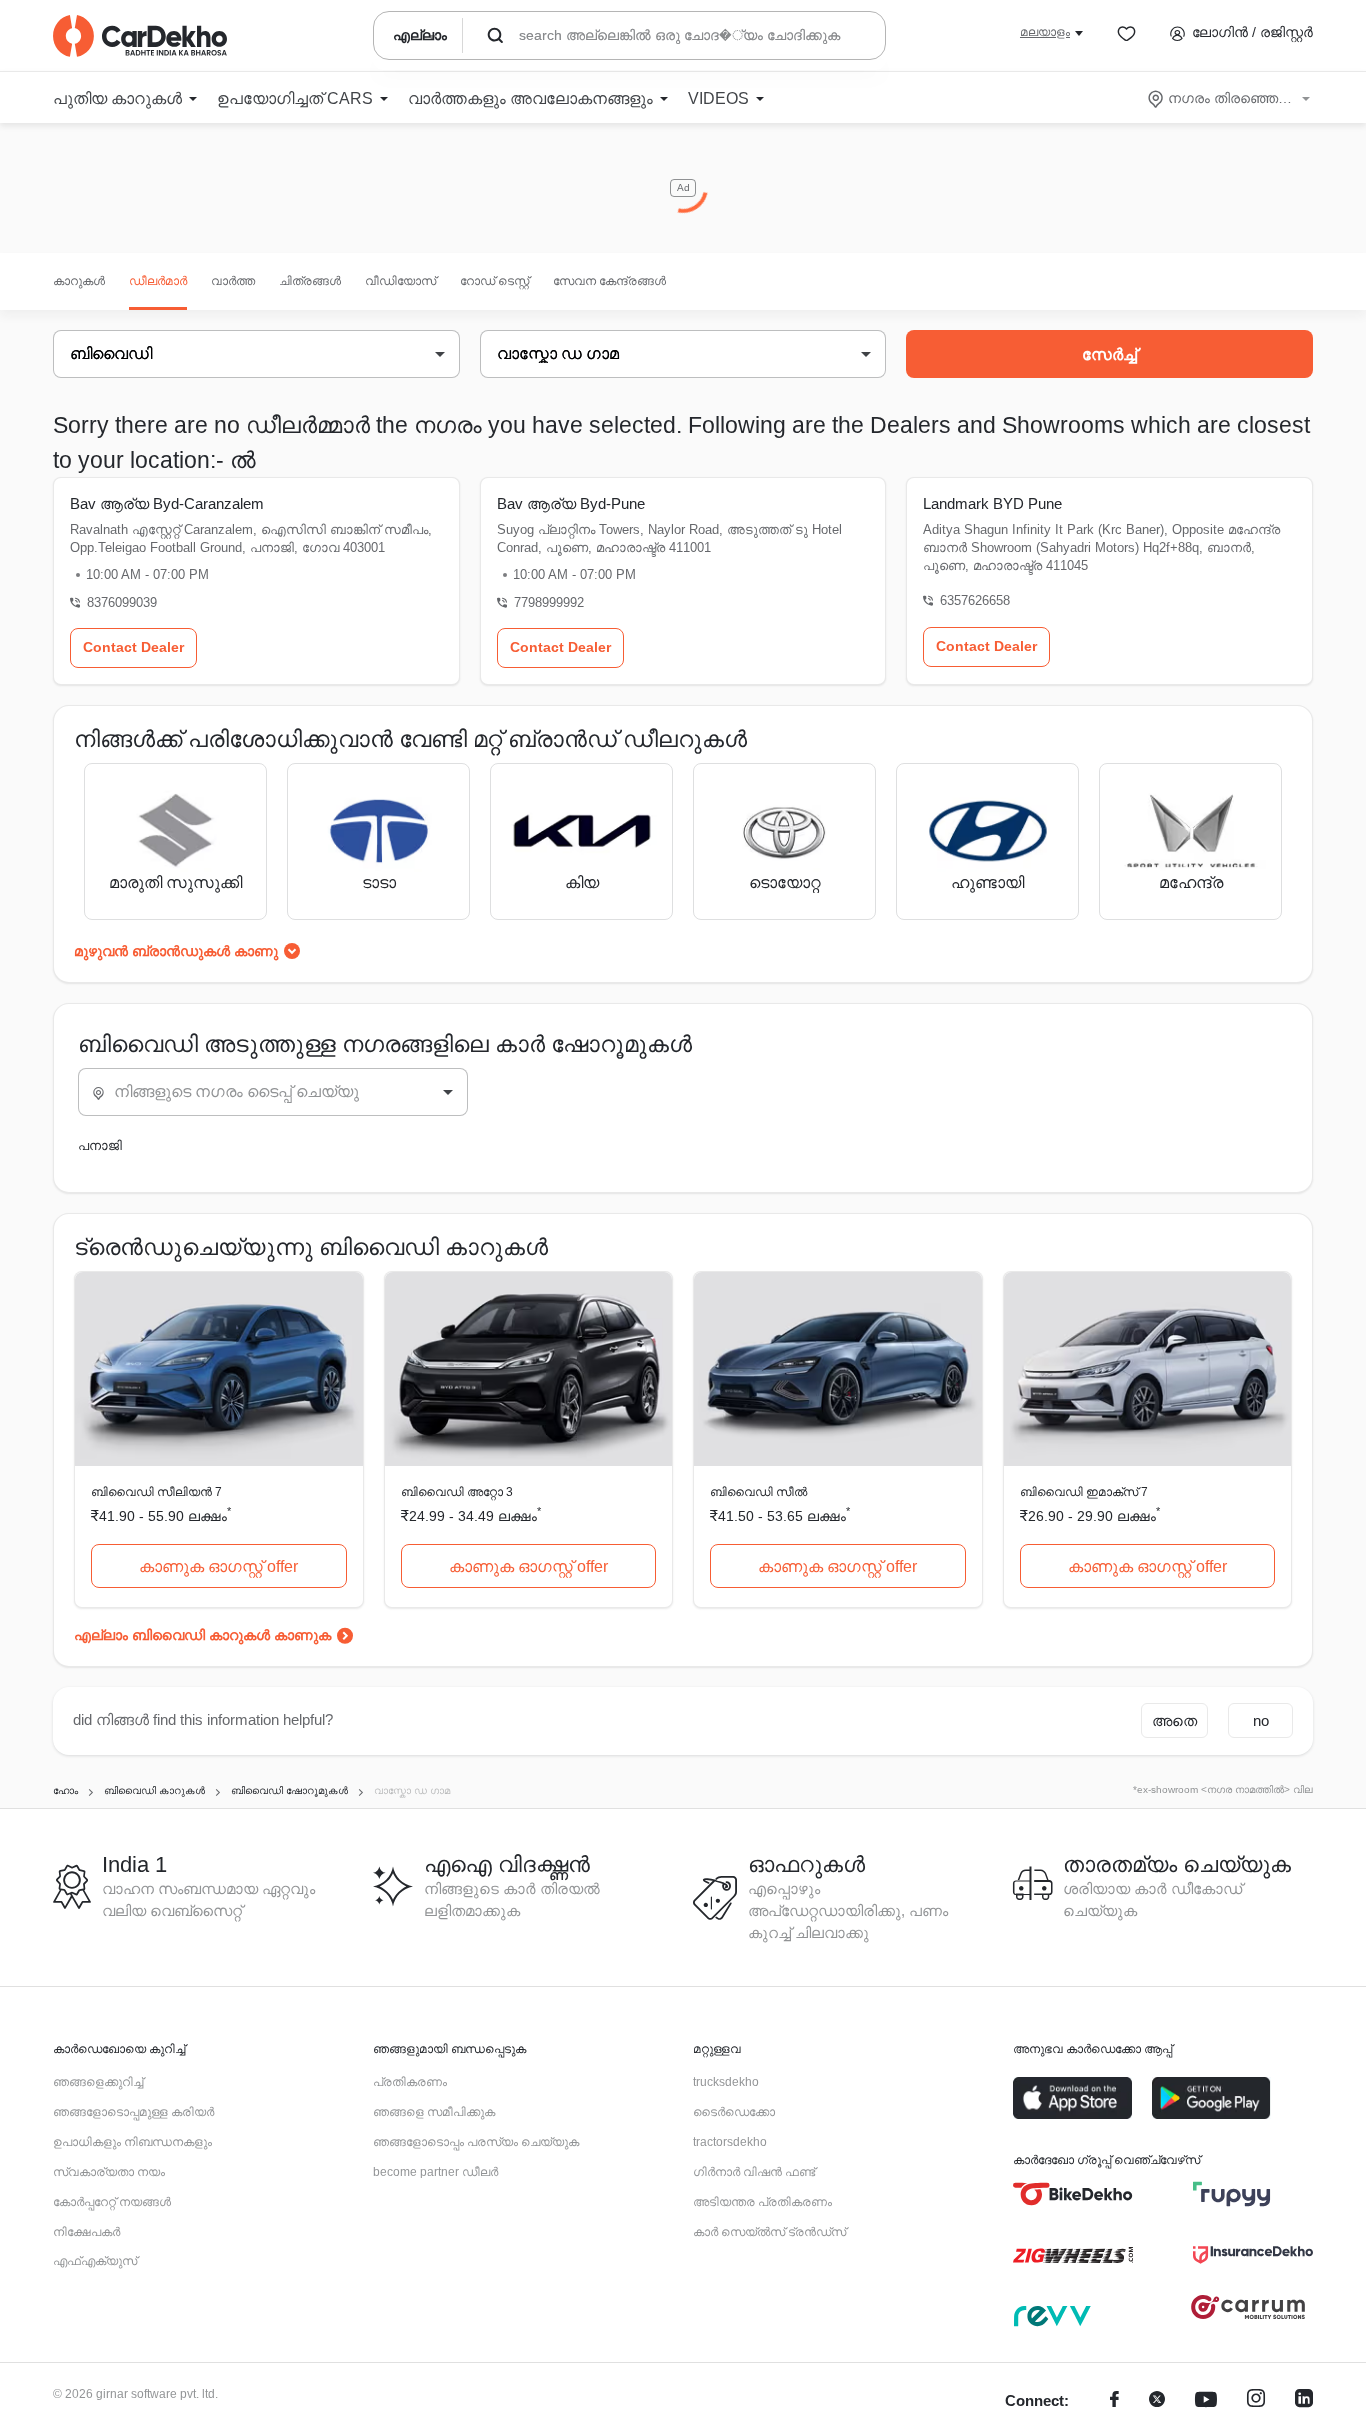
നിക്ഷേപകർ (86, 2232)
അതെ (1174, 1720)
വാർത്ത (233, 281)
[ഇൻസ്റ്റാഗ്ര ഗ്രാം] (1256, 2401)
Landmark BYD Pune (992, 503)
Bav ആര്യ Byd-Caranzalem (167, 503)
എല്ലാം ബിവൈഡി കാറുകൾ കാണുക (202, 1635)
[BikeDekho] (1073, 2194)
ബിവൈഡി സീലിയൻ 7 (156, 1492)
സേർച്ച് (1109, 354)
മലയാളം (1045, 32)
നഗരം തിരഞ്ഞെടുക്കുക (1230, 98)
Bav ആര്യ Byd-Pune (571, 503)
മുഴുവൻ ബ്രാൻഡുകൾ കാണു (176, 951)
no (1261, 1720)
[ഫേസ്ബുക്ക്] (1114, 2401)
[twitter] (1157, 2401)
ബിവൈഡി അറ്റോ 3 (457, 1492)
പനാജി (100, 1145)
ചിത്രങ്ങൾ (310, 281)
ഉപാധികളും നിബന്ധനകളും (132, 2142)
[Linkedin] (1304, 2401)
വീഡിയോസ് (400, 281)
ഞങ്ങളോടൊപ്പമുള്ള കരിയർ (133, 2112)
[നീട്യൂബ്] (1206, 2401)
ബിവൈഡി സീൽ (758, 1492)
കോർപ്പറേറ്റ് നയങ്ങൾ (112, 2202)
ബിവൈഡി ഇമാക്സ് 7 (1084, 1492)
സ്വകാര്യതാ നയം (109, 2172)
